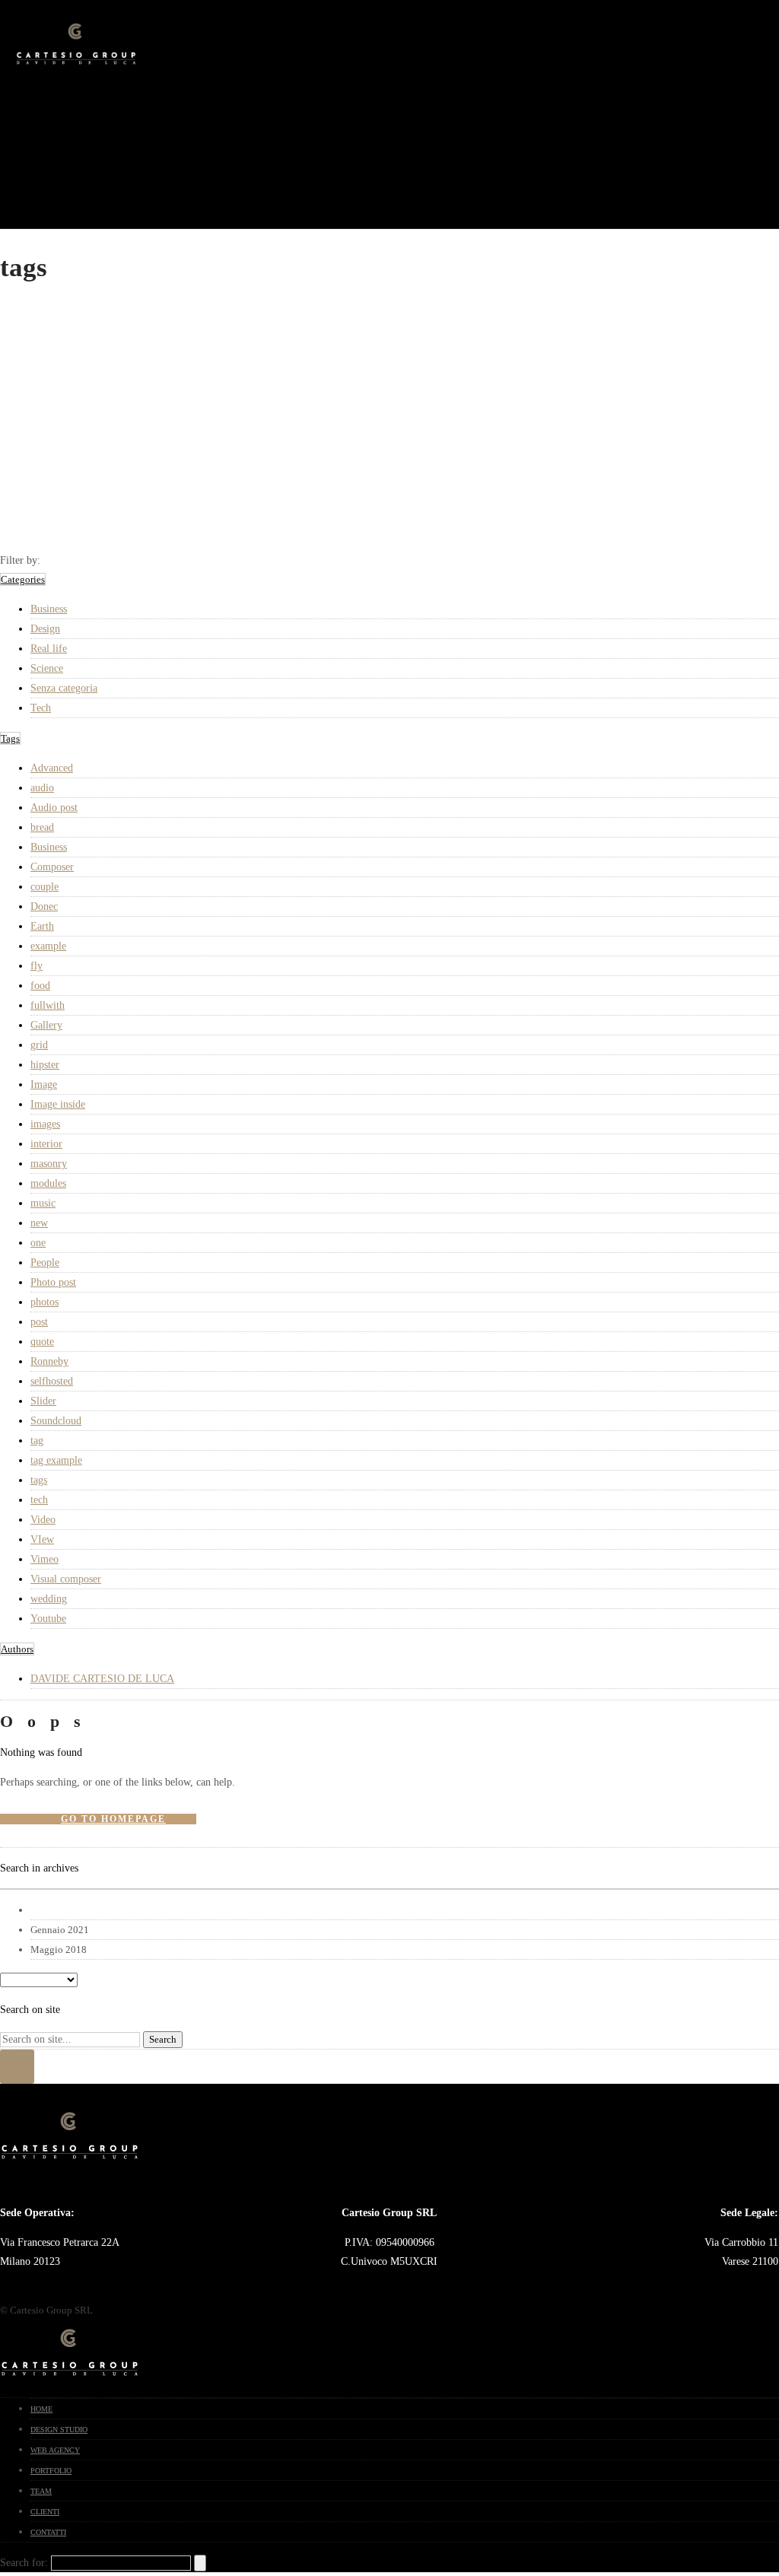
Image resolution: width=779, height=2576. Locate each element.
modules (48, 1183)
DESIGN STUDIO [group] (59, 2430)
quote (42, 1342)
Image (44, 1084)
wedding (49, 1599)
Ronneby (49, 1361)
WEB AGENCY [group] (55, 2450)
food (40, 986)
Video (43, 1520)
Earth (42, 926)
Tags (10, 738)
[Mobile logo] (70, 2377)
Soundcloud (56, 1421)
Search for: (24, 2563)
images (45, 1124)
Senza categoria (64, 688)
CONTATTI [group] (48, 2532)
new (39, 1223)
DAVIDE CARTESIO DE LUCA (102, 1679)
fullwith (48, 1005)
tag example (56, 1460)
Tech (41, 708)
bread (42, 827)
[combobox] (389, 1889)
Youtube (48, 1619)
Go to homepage (113, 1819)
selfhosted (52, 1381)
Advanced (52, 768)
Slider (43, 1401)
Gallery (46, 1025)
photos (45, 1302)
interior (46, 1144)
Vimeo (45, 1559)
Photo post (53, 1282)
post (39, 1322)
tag (37, 1441)
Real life (49, 649)
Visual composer (66, 1579)
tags (39, 1480)
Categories (23, 579)
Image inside (58, 1104)
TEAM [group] (41, 2491)
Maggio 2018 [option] (59, 1949)
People (45, 1263)
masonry (49, 1164)
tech (39, 1500)
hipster (45, 1065)
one (38, 1243)
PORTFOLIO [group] (51, 2471)
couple (45, 887)
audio (42, 788)
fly (37, 966)
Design (45, 629)
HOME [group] (41, 2409)
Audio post (54, 808)
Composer (52, 867)
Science (47, 668)
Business (49, 609)
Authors (17, 1649)
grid (39, 1045)
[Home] (76, 65)
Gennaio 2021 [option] (60, 1930)
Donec (44, 906)
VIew (42, 1539)
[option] (405, 1910)
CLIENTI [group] (45, 2512)
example (48, 946)
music (43, 1203)
